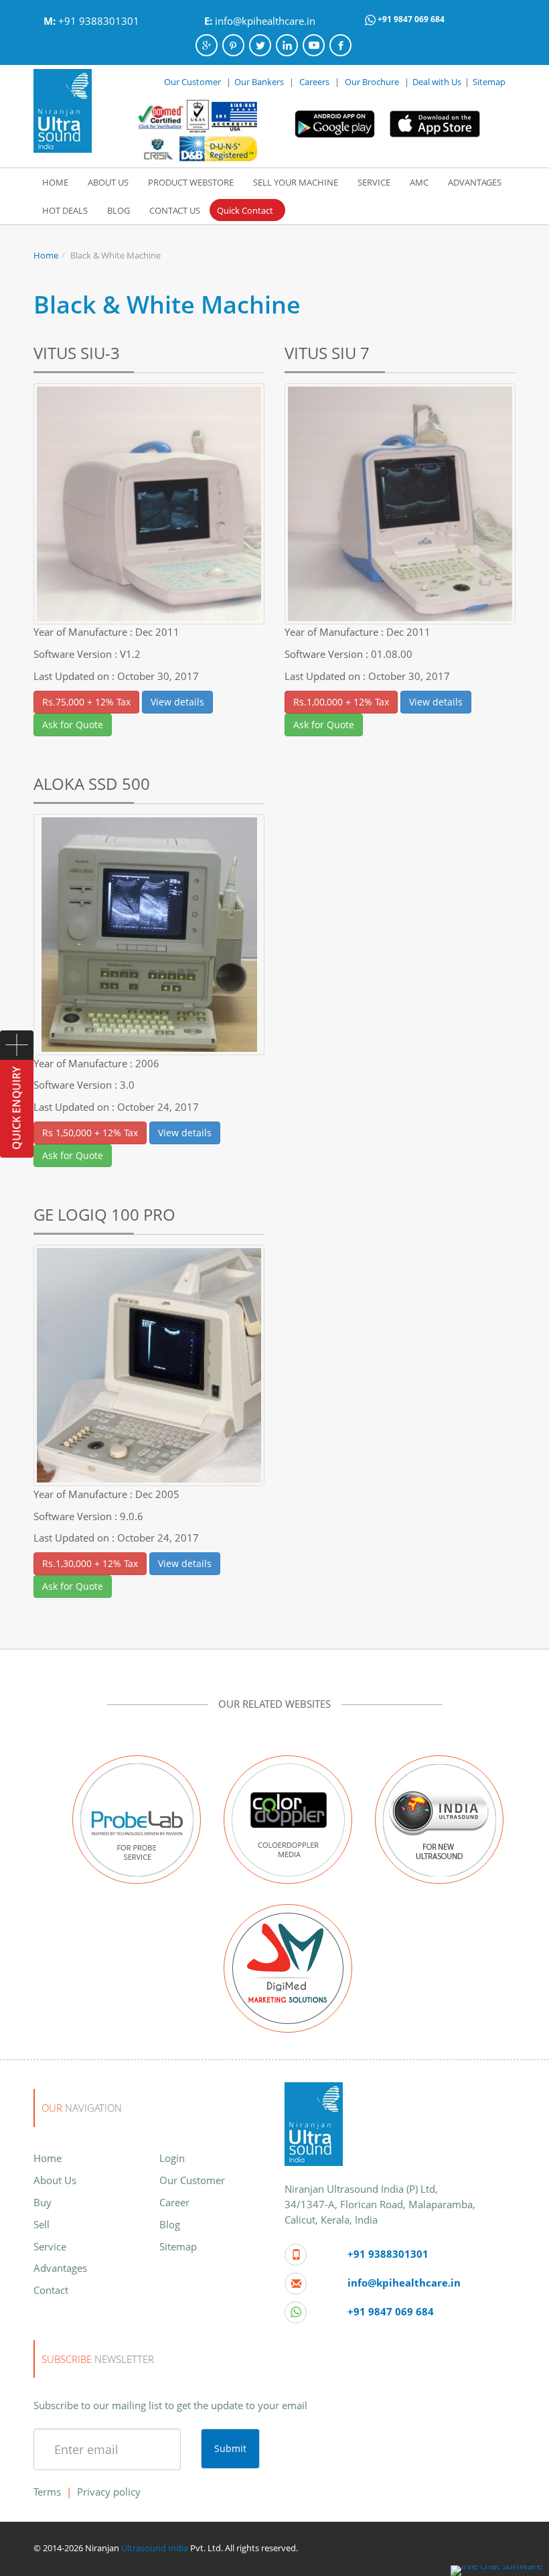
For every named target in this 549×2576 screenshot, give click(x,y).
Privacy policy (109, 2492)
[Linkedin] (287, 45)
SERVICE (374, 182)
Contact (51, 2290)
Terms (47, 2492)
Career (174, 2202)
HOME (55, 182)
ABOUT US (108, 182)
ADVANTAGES (475, 182)
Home (46, 255)
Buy (43, 2202)
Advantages (60, 2268)
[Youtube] (314, 45)
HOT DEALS (65, 210)
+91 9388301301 (99, 21)
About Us (55, 2180)
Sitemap (489, 82)
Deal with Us (437, 82)
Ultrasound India (155, 2548)
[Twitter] (260, 45)
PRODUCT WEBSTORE (191, 182)
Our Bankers (259, 82)
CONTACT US (175, 210)
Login (172, 2158)
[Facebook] (340, 45)
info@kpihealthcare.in (265, 21)
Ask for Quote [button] (73, 725)
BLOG (119, 210)
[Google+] (207, 45)
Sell (42, 2224)
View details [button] (177, 702)
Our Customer (192, 82)
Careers (314, 82)
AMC (419, 182)
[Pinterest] (233, 45)
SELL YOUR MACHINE (296, 182)
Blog (170, 2224)
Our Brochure (373, 82)
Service (50, 2246)
